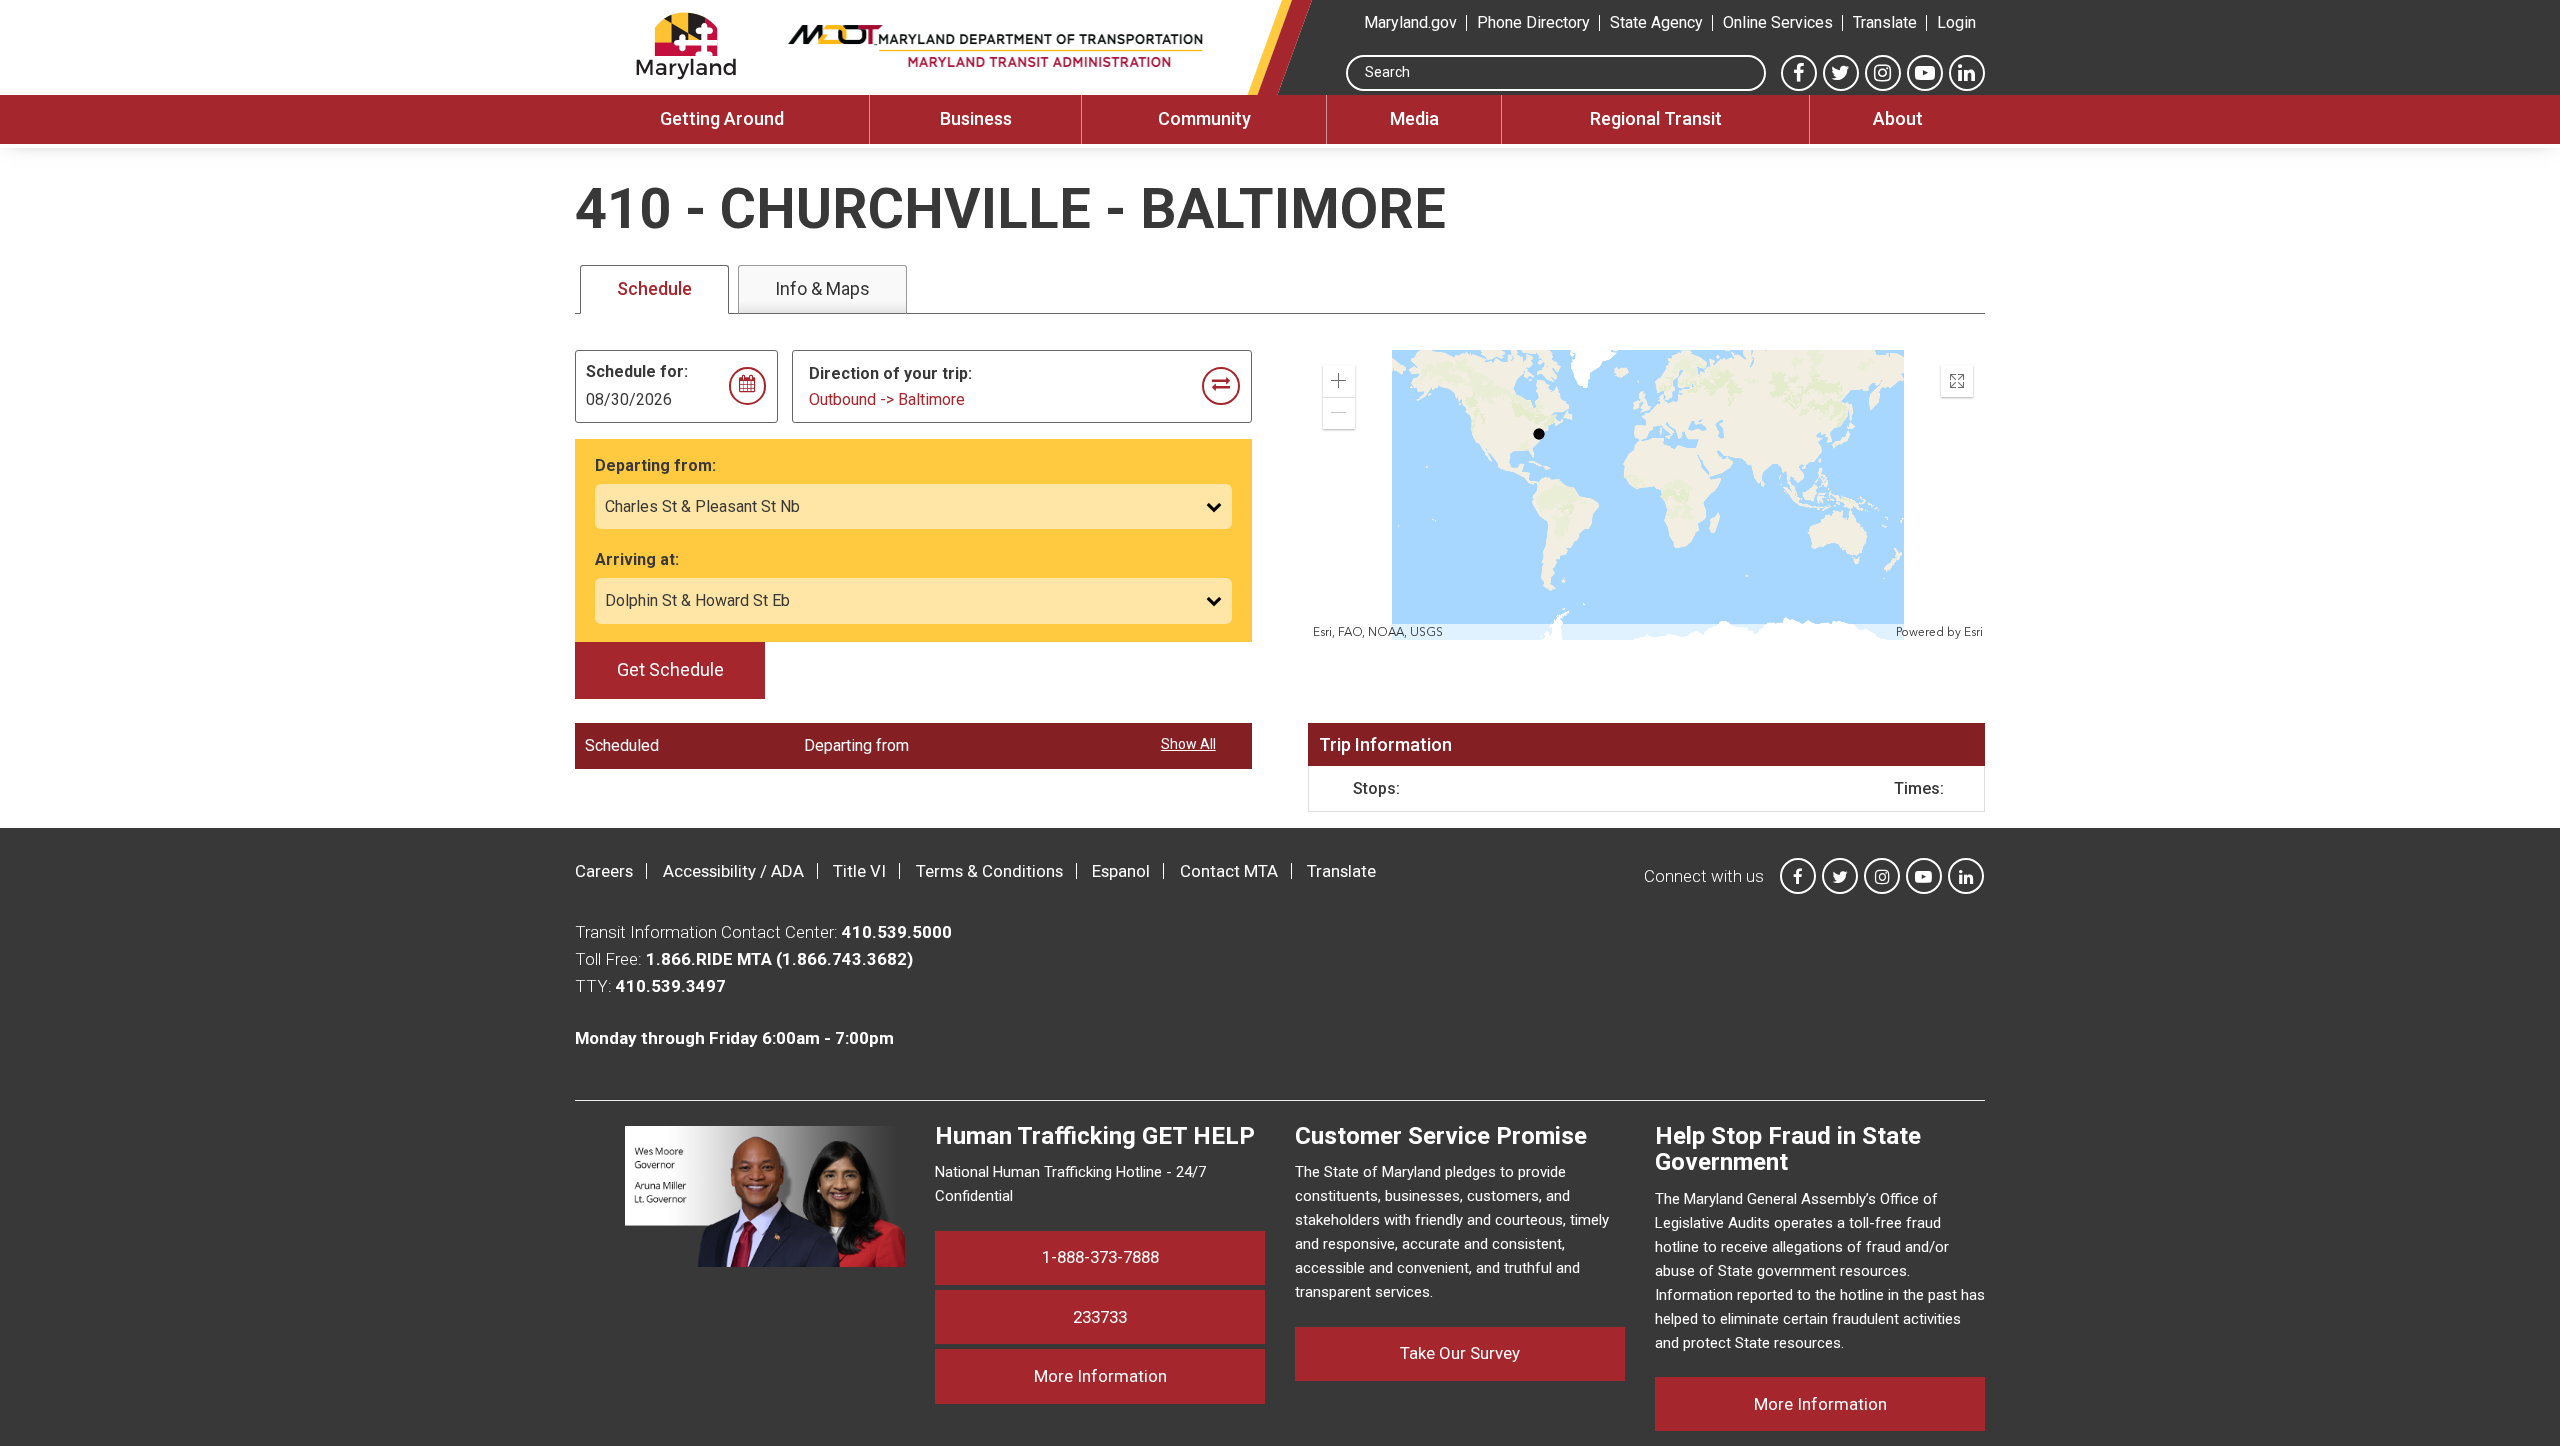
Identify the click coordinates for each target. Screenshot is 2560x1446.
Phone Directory (1533, 22)
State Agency (1656, 22)
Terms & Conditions (989, 871)
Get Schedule (670, 669)
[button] (1339, 381)
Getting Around (722, 118)
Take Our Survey (1460, 1353)
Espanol (1121, 871)
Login (1956, 22)
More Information (1149, 1375)
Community (1204, 118)
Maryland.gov (1410, 22)
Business (976, 118)
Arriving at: (637, 559)
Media (1414, 118)
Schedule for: (637, 371)
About (1898, 118)
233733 (1100, 1317)
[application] (1648, 495)
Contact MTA (1229, 871)
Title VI (859, 871)
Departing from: (655, 465)
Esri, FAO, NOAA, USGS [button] (1378, 632)
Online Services (1778, 22)
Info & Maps (822, 288)
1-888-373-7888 (1100, 1257)
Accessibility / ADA (733, 871)
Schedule (654, 288)
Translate (1885, 22)
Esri (1973, 632)
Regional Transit (1656, 118)
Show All (1188, 744)
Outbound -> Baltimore (887, 399)
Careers (604, 871)
